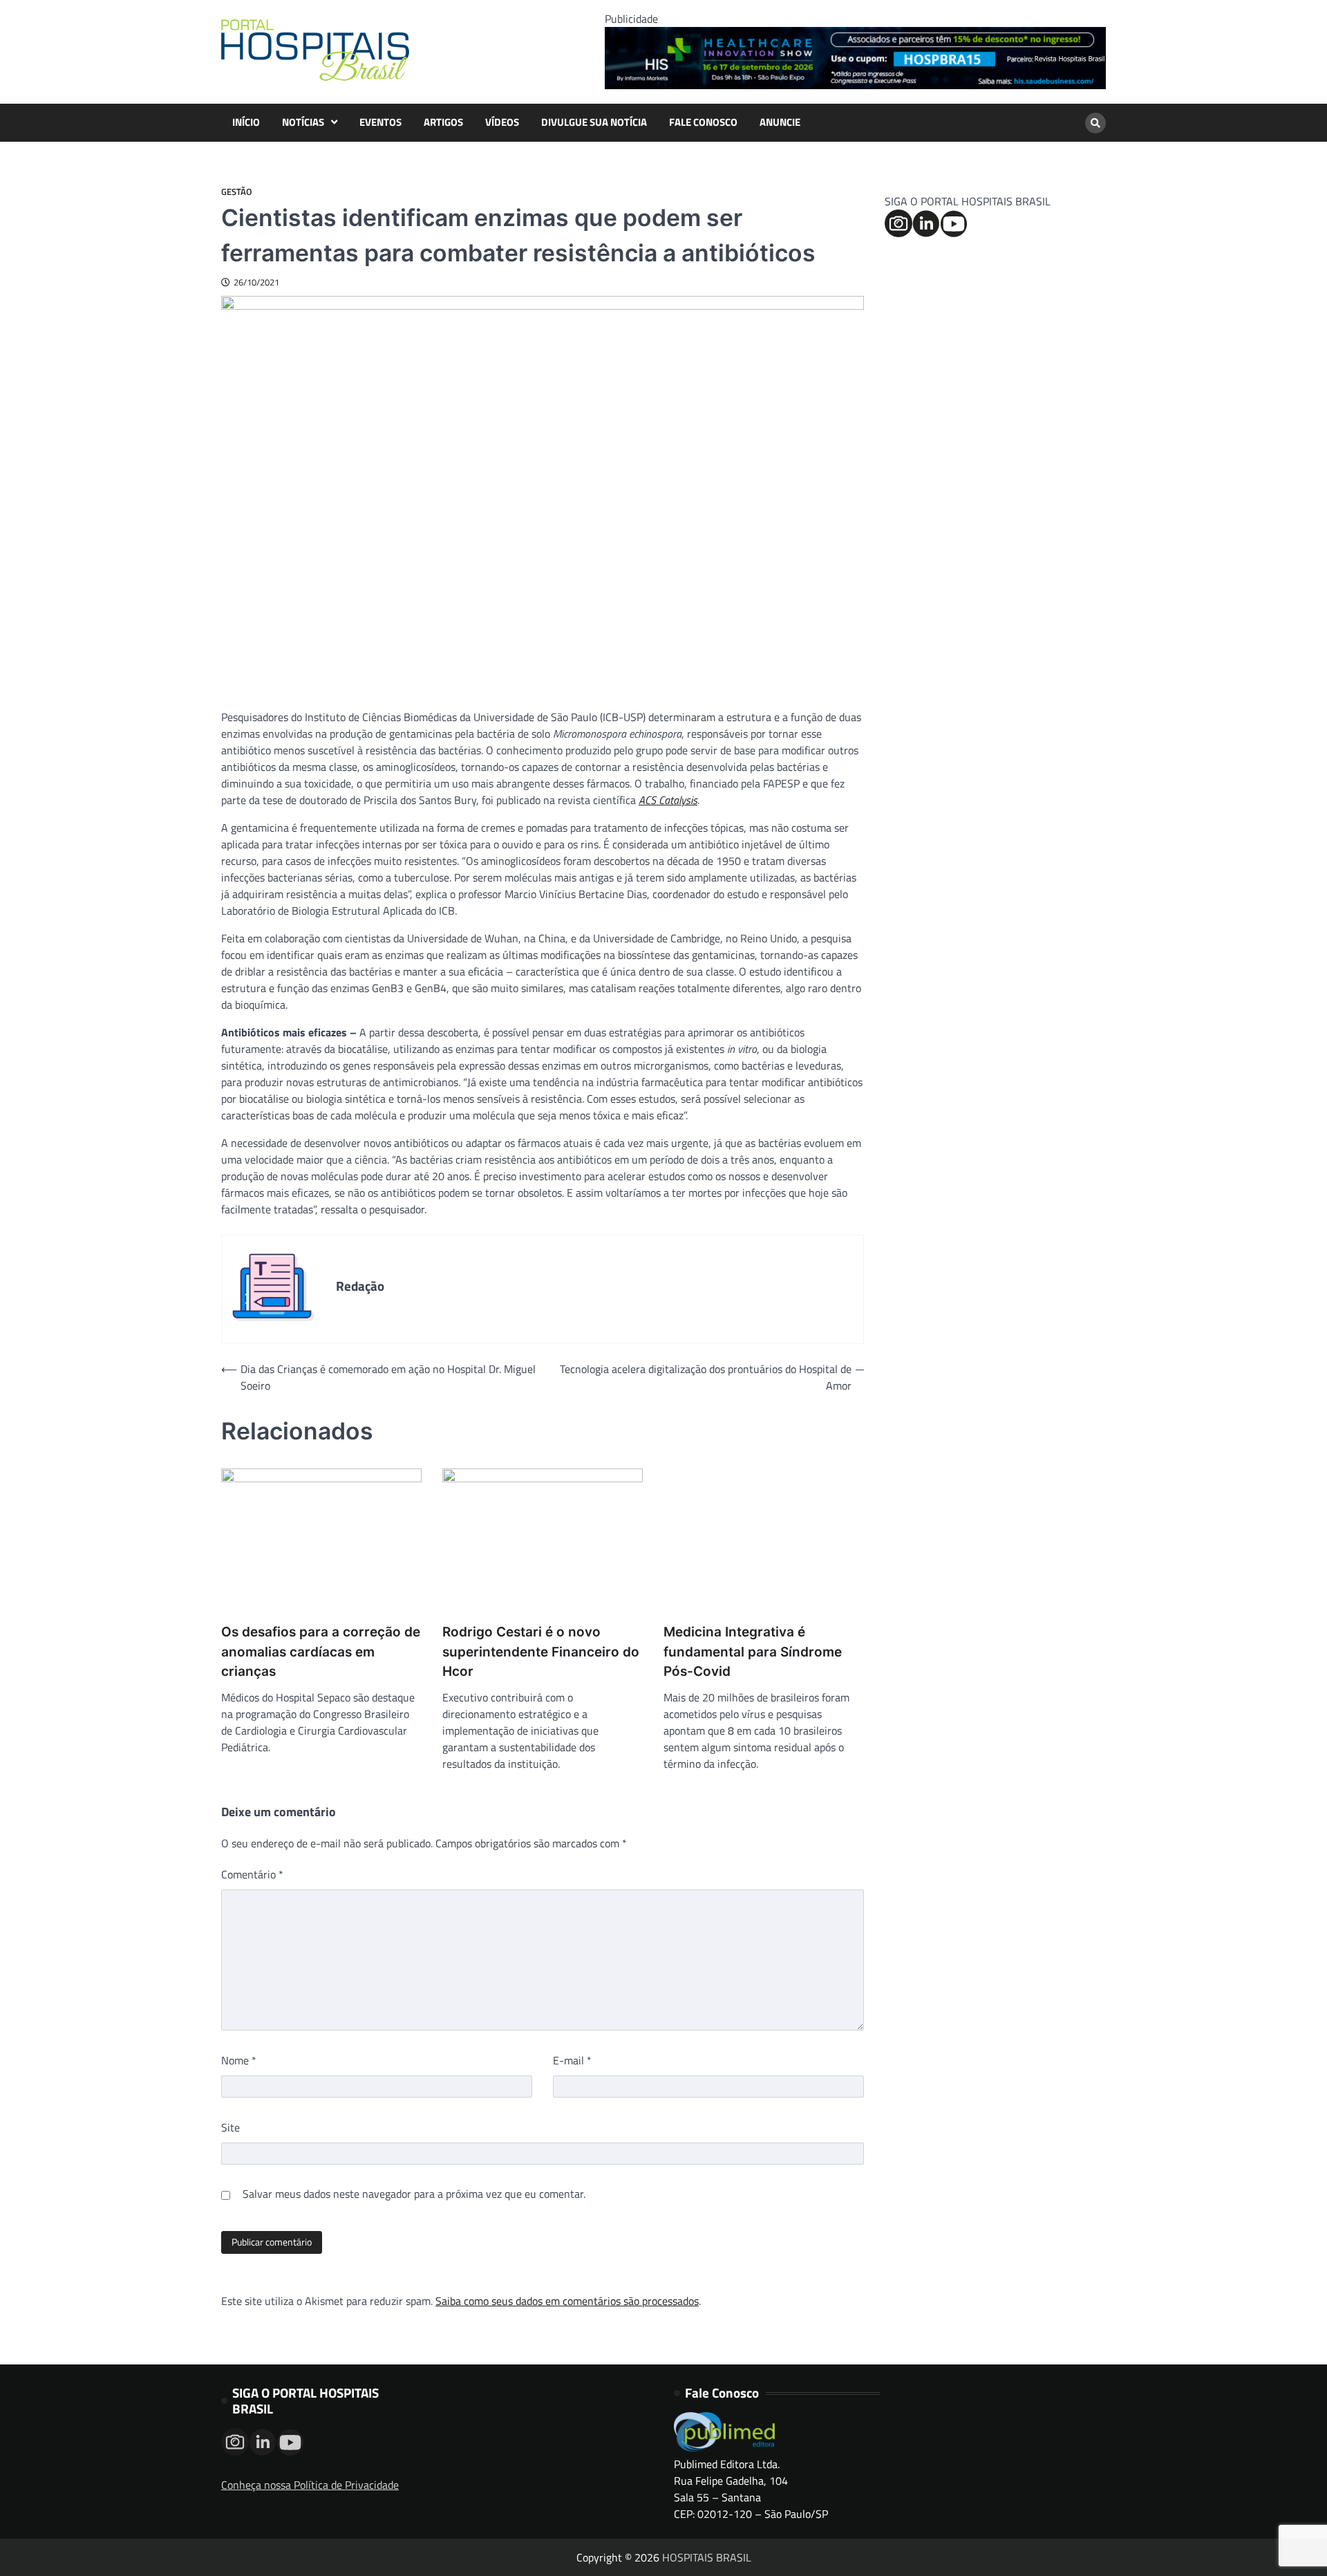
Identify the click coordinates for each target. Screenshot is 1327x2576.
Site (230, 2127)
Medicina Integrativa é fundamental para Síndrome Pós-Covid (753, 1652)
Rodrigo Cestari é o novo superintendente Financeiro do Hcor (541, 1652)
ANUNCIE (780, 122)
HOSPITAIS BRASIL (707, 2557)
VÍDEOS (502, 122)
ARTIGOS (443, 122)
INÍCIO (246, 122)
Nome (239, 2060)
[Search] (1095, 123)
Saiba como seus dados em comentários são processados (567, 2301)
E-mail (572, 2060)
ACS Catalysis (668, 800)
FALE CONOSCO (703, 122)
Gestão (237, 192)
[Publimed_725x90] (855, 85)
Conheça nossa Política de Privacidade (310, 2485)
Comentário (252, 1874)
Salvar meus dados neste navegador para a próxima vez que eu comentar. (414, 2194)
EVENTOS (380, 122)
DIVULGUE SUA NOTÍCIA (594, 122)
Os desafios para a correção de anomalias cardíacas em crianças (321, 1652)
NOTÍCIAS (303, 122)
